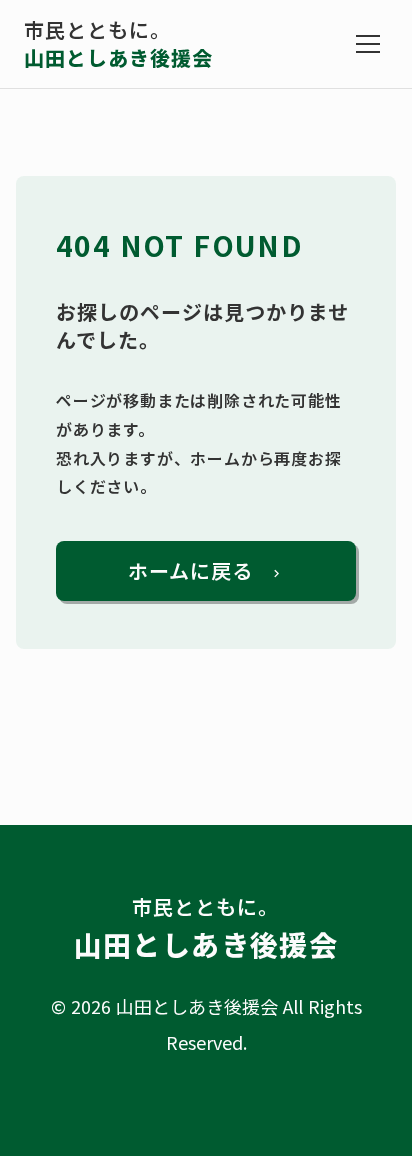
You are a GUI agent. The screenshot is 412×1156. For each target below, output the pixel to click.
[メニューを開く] (368, 44)
